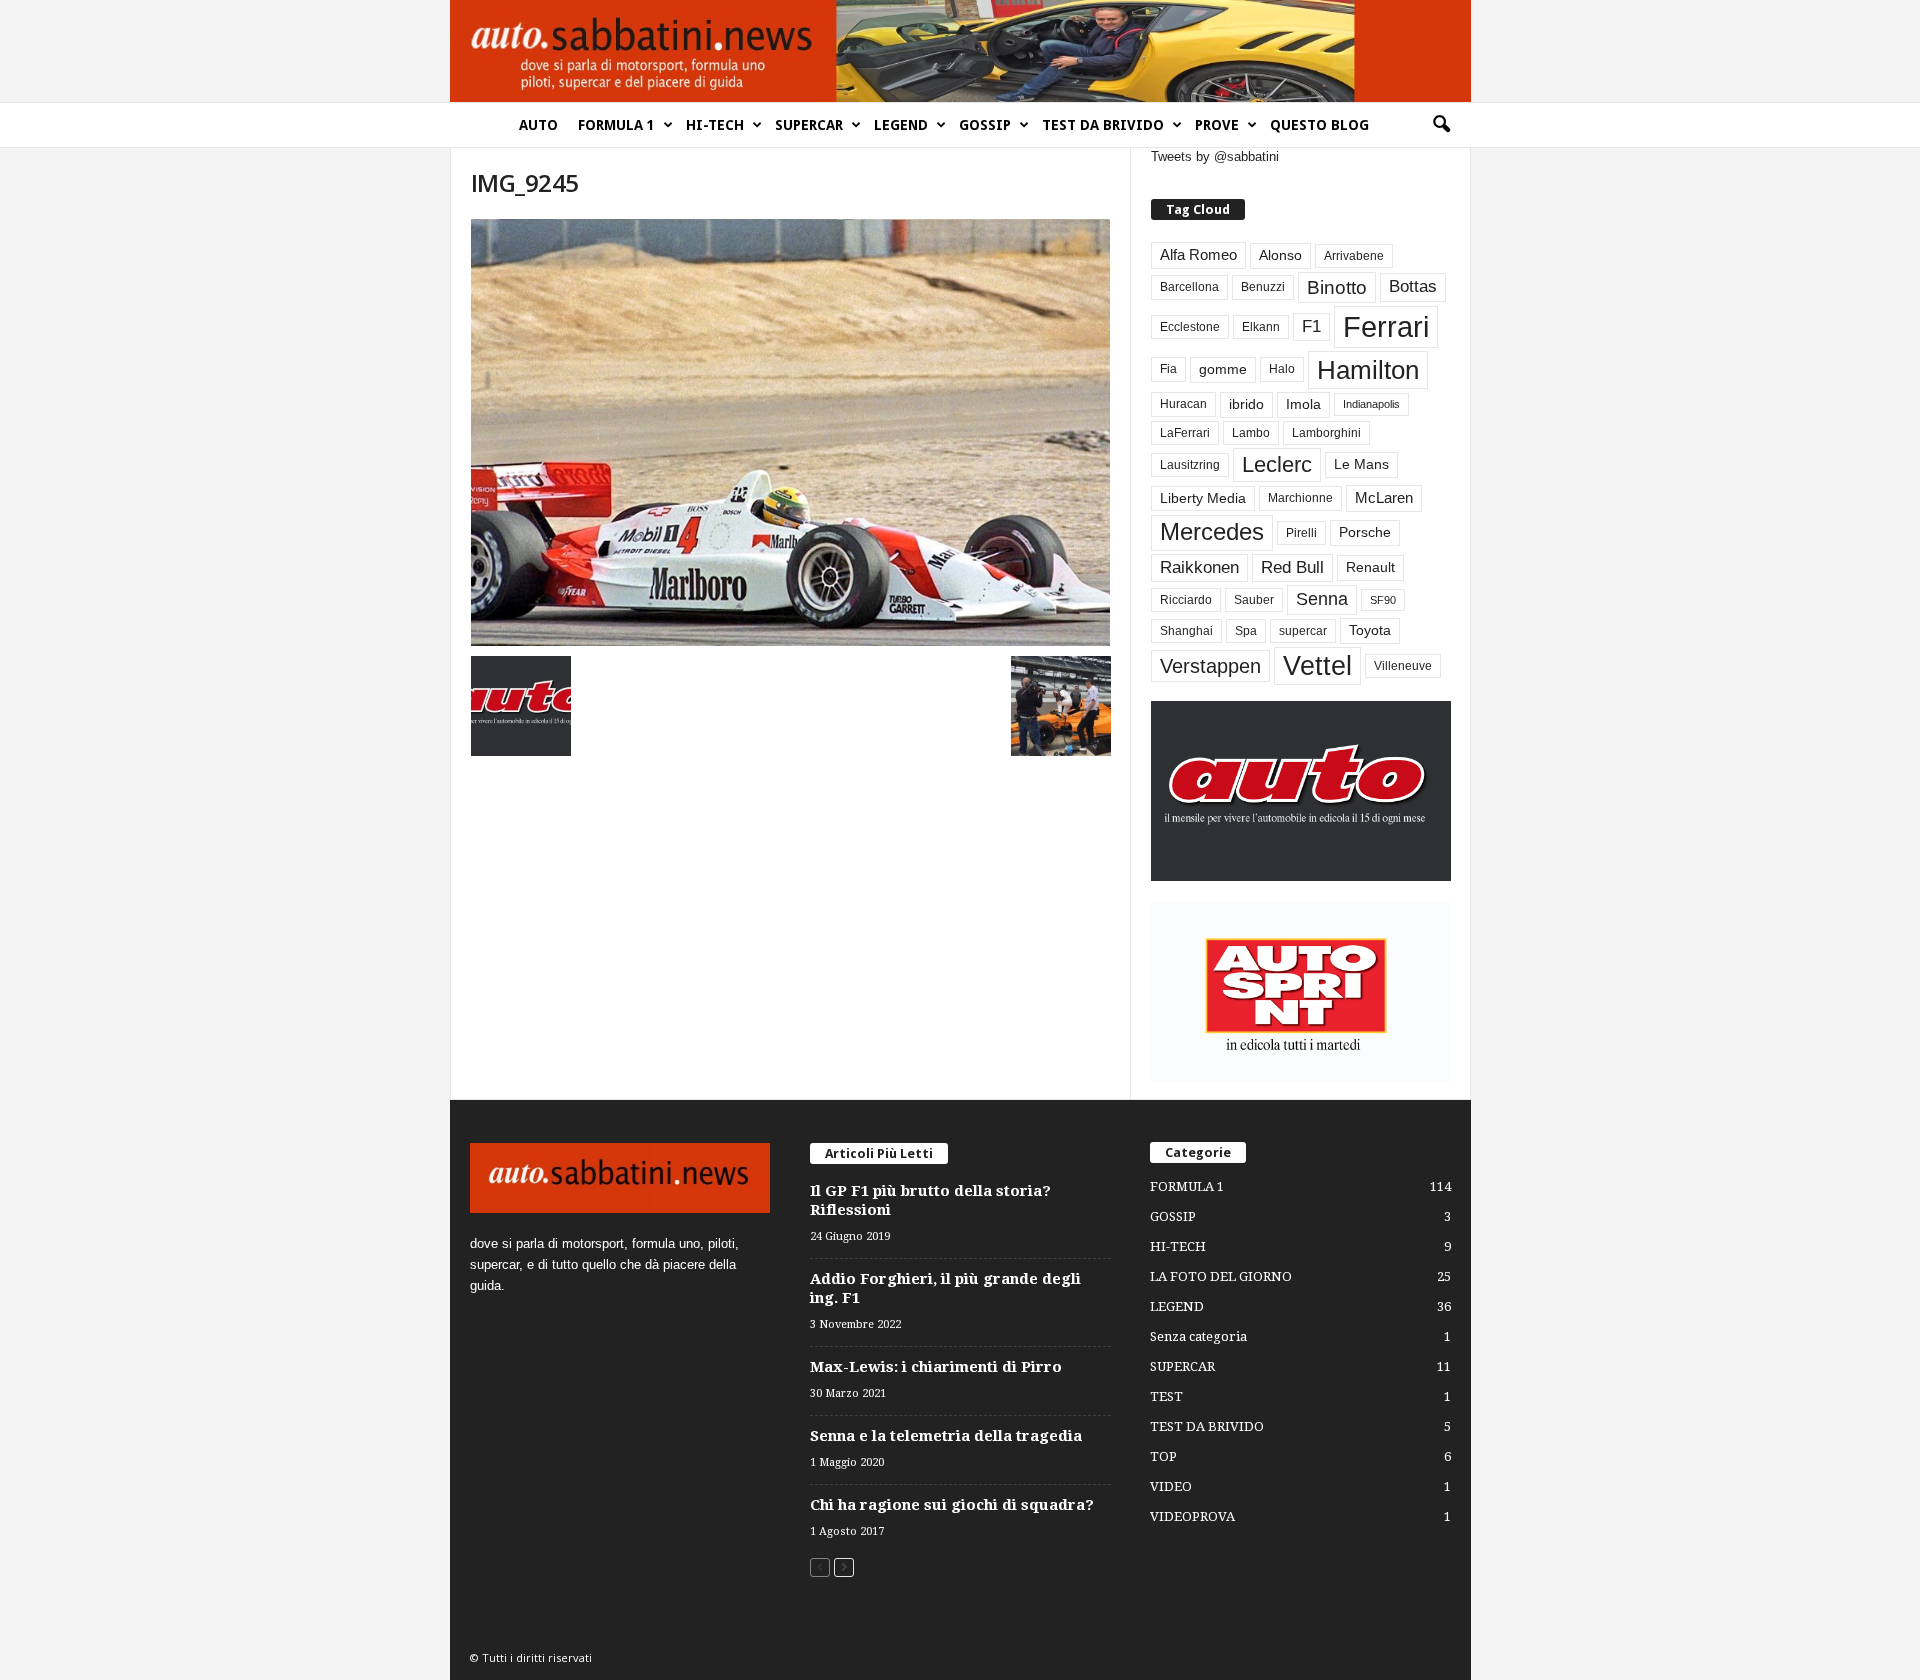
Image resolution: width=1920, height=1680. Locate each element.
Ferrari (1386, 326)
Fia (1168, 369)
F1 (1311, 326)
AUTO (538, 125)
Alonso (1280, 255)
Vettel (1317, 666)
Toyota (1370, 630)
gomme (1223, 369)
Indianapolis (1371, 404)
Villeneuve (1403, 666)
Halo (1282, 369)
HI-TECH (715, 125)
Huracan (1183, 404)
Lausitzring (1190, 465)
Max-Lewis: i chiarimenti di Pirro (936, 1367)
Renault (1370, 567)
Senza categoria (1198, 1336)
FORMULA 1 (616, 125)
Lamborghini (1326, 433)
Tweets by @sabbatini (1215, 156)
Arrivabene (1354, 256)
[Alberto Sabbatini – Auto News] (960, 51)
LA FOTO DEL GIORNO (1221, 1276)
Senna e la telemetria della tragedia (946, 1436)
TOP (1163, 1456)
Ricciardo (1186, 600)
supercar (1303, 631)
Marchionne (1300, 498)
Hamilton (1368, 370)
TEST (1166, 1396)
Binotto (1337, 287)
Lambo (1251, 433)
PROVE (1217, 125)
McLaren (1384, 498)
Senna (1322, 599)
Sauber (1254, 600)
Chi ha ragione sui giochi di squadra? (952, 1505)
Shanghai (1186, 631)
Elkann (1261, 327)
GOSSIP (985, 125)
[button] (1441, 125)
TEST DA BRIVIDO (1103, 125)
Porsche (1365, 532)
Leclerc (1277, 464)
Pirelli (1301, 533)
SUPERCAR (809, 125)
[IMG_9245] (791, 432)
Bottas (1413, 286)
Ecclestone (1190, 327)
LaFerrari (1185, 433)
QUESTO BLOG (1319, 125)
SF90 (1383, 600)
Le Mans (1361, 464)
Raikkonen (1199, 567)
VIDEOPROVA (1192, 1516)
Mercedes (1212, 532)
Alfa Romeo (1198, 255)
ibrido (1246, 404)
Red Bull (1292, 567)
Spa (1246, 631)
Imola (1303, 404)
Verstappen (1210, 666)
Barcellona (1189, 287)
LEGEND (901, 125)
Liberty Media (1203, 498)
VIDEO (1171, 1486)
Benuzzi (1263, 287)
